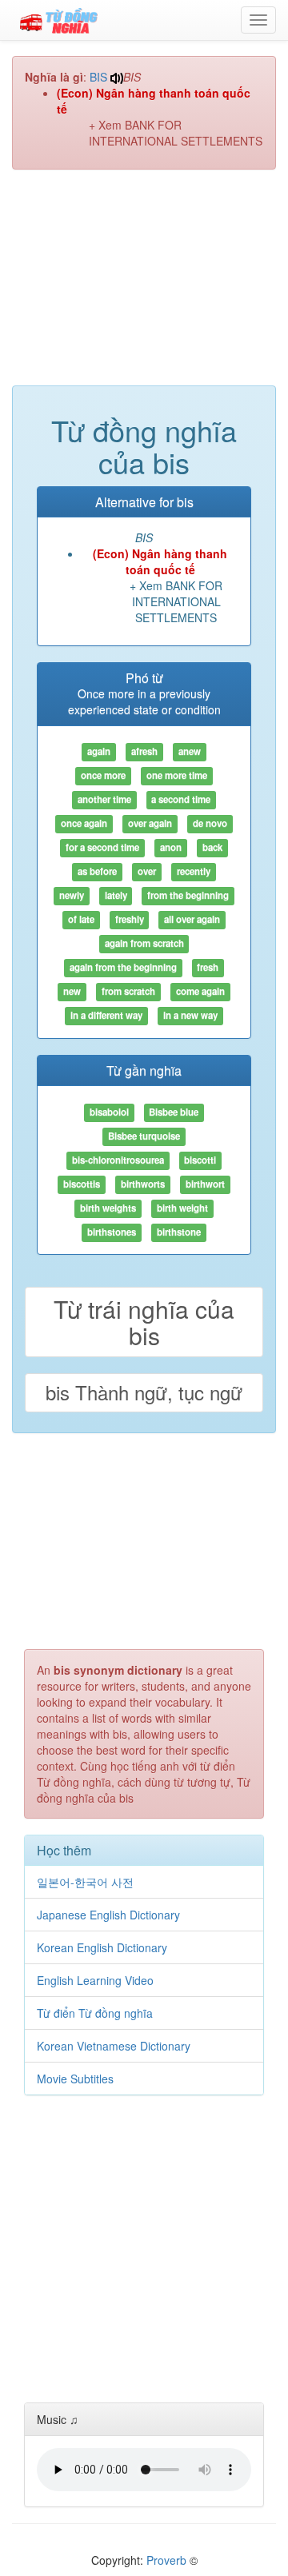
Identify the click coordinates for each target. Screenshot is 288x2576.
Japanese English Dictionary (108, 1915)
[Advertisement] (144, 286)
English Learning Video (95, 1980)
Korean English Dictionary (102, 1947)
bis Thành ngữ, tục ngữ (144, 1392)
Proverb (166, 2560)
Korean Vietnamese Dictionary (114, 2046)
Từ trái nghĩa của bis (144, 1322)
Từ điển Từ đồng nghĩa (95, 2013)
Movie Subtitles (75, 2079)
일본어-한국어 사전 (85, 1882)
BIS (98, 77)
